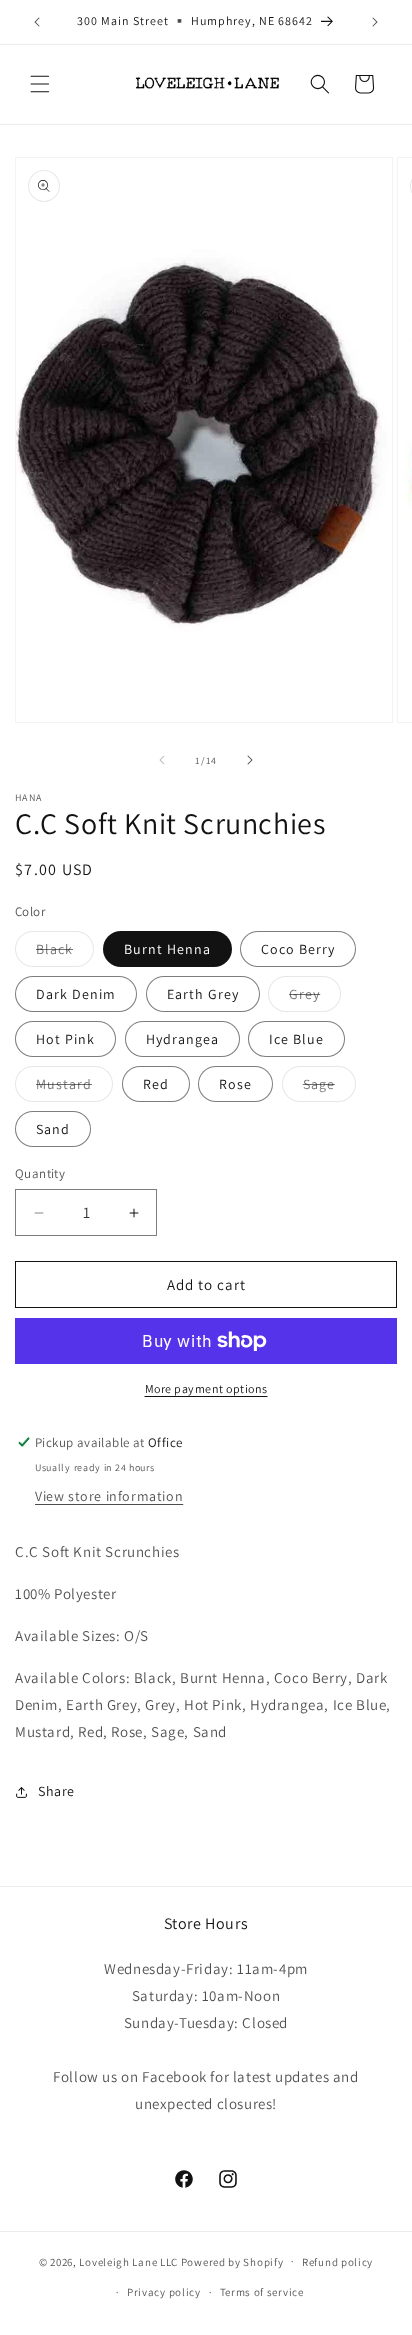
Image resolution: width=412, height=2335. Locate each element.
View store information (109, 1496)
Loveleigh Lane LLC (128, 2261)
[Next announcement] (375, 22)
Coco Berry (298, 949)
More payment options (206, 1388)
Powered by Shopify (232, 2261)
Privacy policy (164, 2292)
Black (65, 953)
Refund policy (337, 2262)
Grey (315, 998)
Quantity (40, 1173)
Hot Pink (65, 1039)
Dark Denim (76, 994)
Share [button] (56, 1791)
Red (156, 1084)
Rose (235, 1084)
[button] (40, 84)
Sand (53, 1129)
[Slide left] (162, 760)
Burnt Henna (167, 949)
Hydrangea (182, 1039)
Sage (329, 1088)
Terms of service (262, 2292)
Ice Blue (296, 1039)
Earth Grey (203, 994)
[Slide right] (250, 760)
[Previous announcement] (37, 22)
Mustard (74, 1088)
